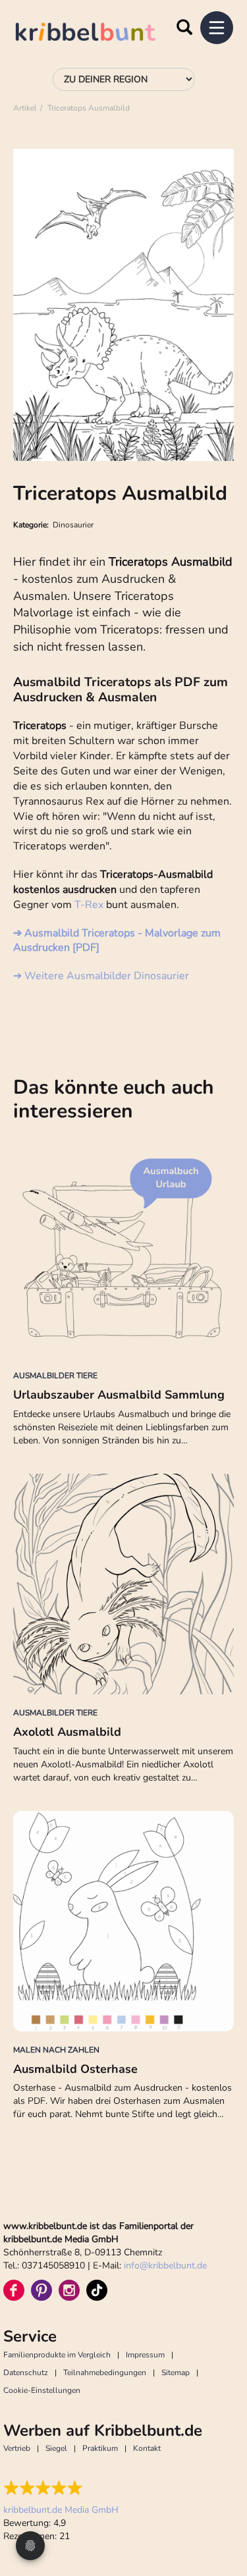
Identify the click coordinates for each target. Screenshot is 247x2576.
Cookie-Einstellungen (42, 2390)
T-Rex (89, 905)
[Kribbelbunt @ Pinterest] (41, 2290)
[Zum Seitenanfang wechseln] (221, 2517)
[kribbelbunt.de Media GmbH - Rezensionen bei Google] (61, 2488)
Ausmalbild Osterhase (75, 2069)
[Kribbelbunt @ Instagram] (69, 2290)
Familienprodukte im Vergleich (57, 2355)
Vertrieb (17, 2448)
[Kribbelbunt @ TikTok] (97, 2290)
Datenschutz (26, 2373)
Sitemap (176, 2373)
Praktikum (100, 2448)
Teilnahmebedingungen (105, 2373)
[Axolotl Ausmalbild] (123, 1584)
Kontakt (147, 2448)
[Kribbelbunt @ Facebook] (14, 2290)
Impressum (145, 2355)
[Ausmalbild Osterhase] (123, 1921)
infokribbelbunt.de (165, 2266)
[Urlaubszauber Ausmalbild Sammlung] (123, 1247)
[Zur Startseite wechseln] (99, 34)
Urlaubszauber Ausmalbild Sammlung (119, 1395)
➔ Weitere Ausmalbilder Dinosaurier (101, 976)
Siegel (56, 2448)
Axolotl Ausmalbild (67, 1732)
